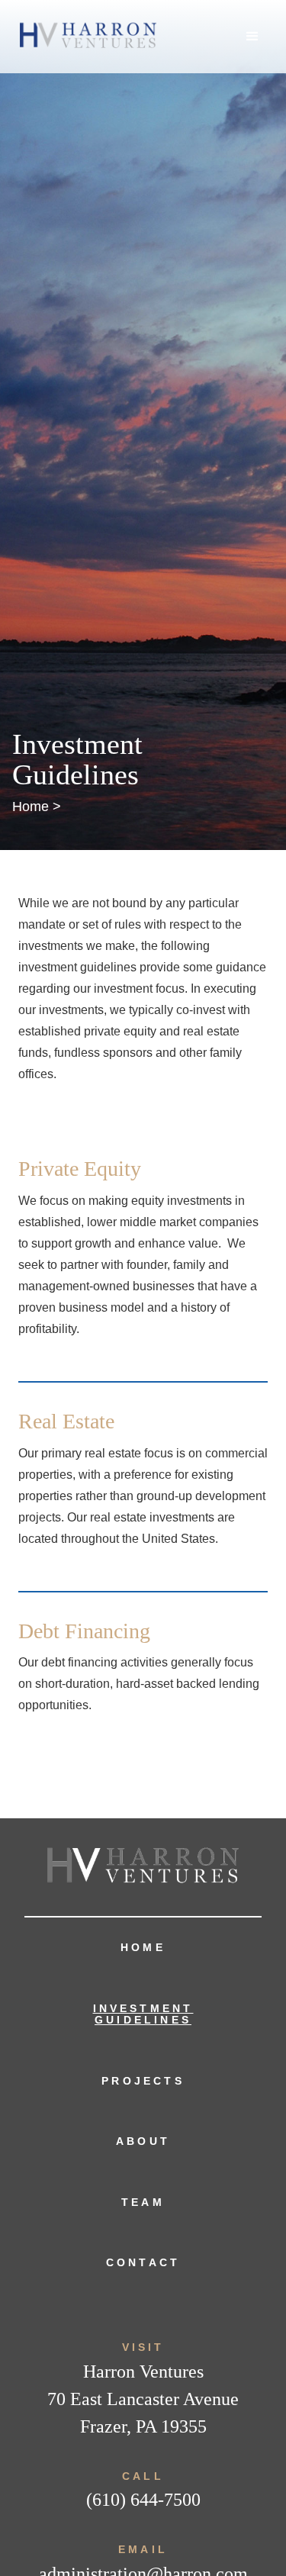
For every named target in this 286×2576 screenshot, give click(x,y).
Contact (143, 2262)
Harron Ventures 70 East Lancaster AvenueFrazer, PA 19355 (143, 2399)
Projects (143, 2081)
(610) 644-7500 (143, 2500)
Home (143, 1947)
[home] (84, 37)
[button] (252, 37)
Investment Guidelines (143, 2014)
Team (143, 2202)
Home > (37, 807)
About (143, 2141)
